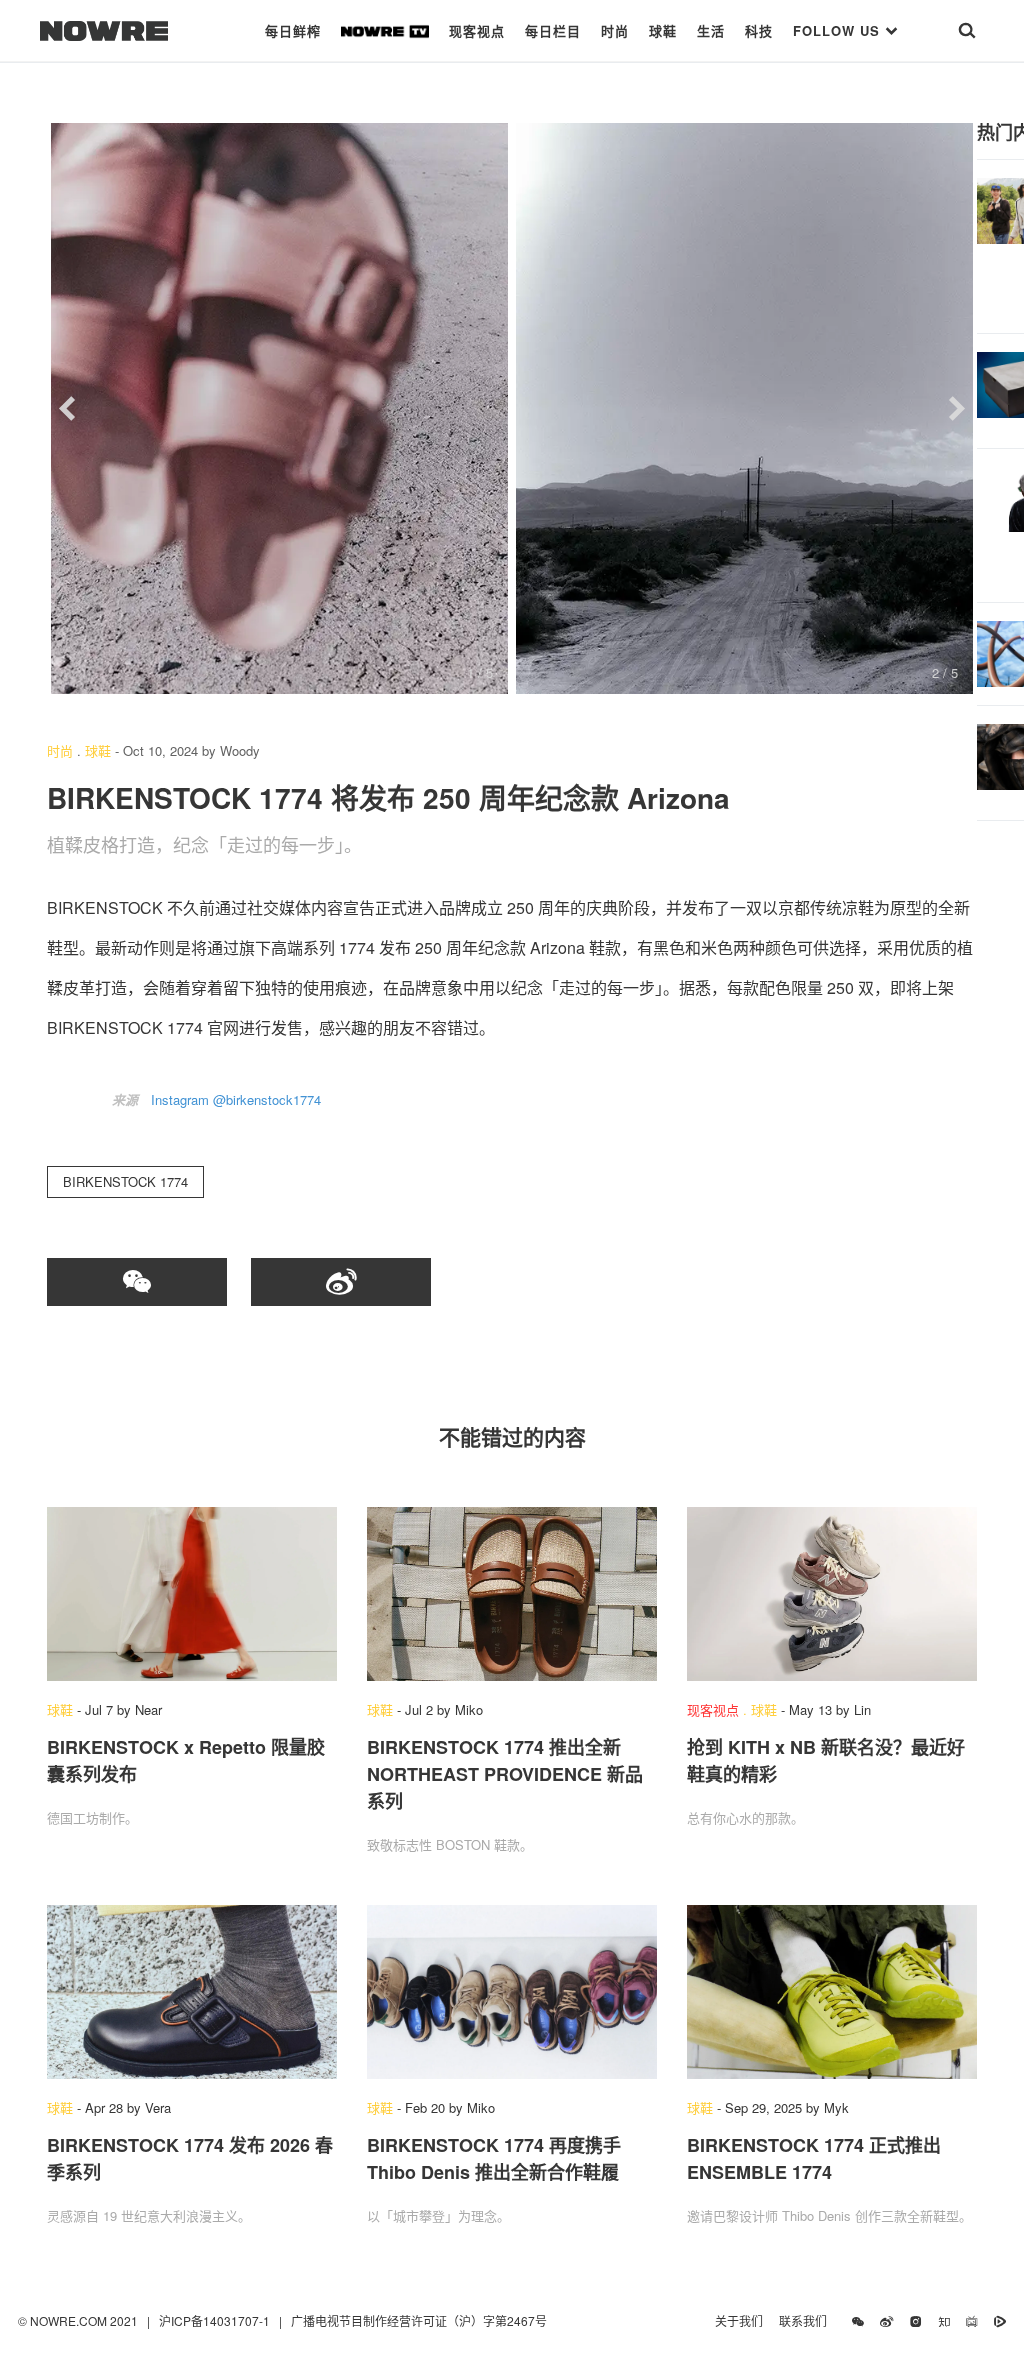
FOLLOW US (839, 30)
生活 (711, 30)
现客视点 (477, 30)
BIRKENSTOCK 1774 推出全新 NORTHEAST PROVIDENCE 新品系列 (505, 1774)
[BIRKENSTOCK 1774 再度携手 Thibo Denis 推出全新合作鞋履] (512, 1992)
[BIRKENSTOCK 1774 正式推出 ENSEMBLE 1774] (832, 1992)
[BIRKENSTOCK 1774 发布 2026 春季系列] (192, 1992)
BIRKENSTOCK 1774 (125, 1181)
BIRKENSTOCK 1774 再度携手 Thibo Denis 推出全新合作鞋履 (494, 2158)
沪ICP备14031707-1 (216, 2320)
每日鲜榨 (293, 30)
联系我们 (807, 2320)
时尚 (615, 30)
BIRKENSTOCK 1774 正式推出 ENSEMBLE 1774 (814, 2158)
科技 (759, 30)
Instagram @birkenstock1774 (236, 1099)
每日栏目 (553, 30)
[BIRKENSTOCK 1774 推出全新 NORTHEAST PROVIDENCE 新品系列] (512, 1594)
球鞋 (663, 30)
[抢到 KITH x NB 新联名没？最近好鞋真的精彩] (832, 1594)
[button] (67, 409)
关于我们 (739, 2320)
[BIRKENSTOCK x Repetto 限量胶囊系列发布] (192, 1594)
